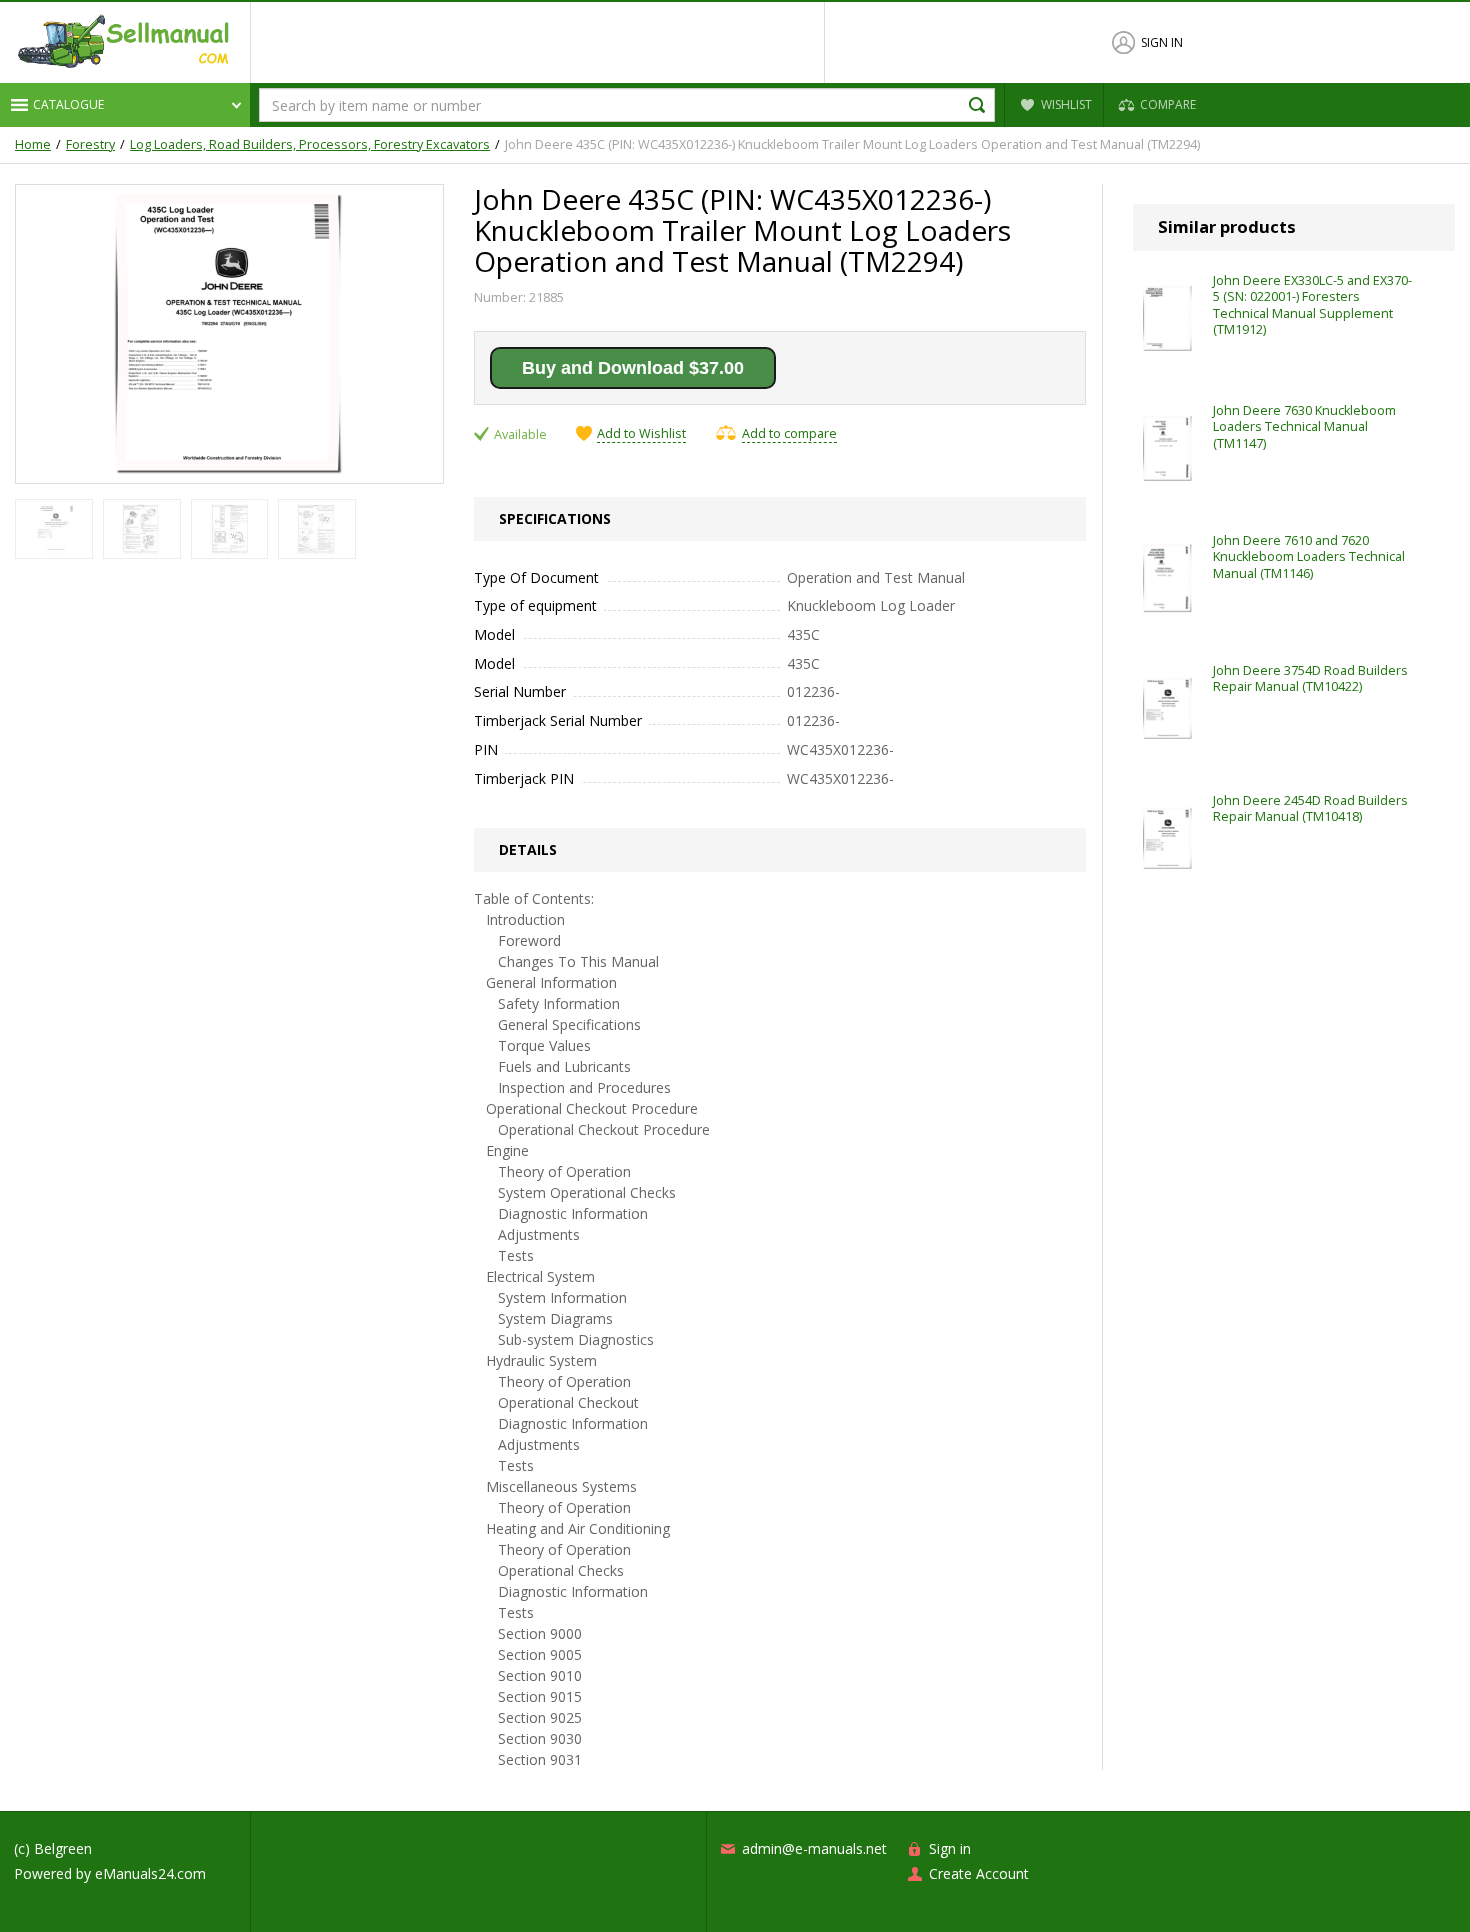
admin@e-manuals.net (814, 1848)
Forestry (90, 145)
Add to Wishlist (641, 434)
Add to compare (789, 433)
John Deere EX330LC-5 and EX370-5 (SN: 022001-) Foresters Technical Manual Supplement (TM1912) (1312, 305)
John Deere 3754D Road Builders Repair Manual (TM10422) (1310, 678)
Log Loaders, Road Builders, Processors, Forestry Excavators (310, 145)
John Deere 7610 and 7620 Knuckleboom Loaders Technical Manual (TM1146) (1309, 557)
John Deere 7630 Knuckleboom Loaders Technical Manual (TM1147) (1304, 427)
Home (33, 145)
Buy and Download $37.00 (633, 368)
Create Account (979, 1873)
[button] (125, 105)
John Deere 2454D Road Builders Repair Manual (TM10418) (1310, 808)
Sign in (1162, 42)
